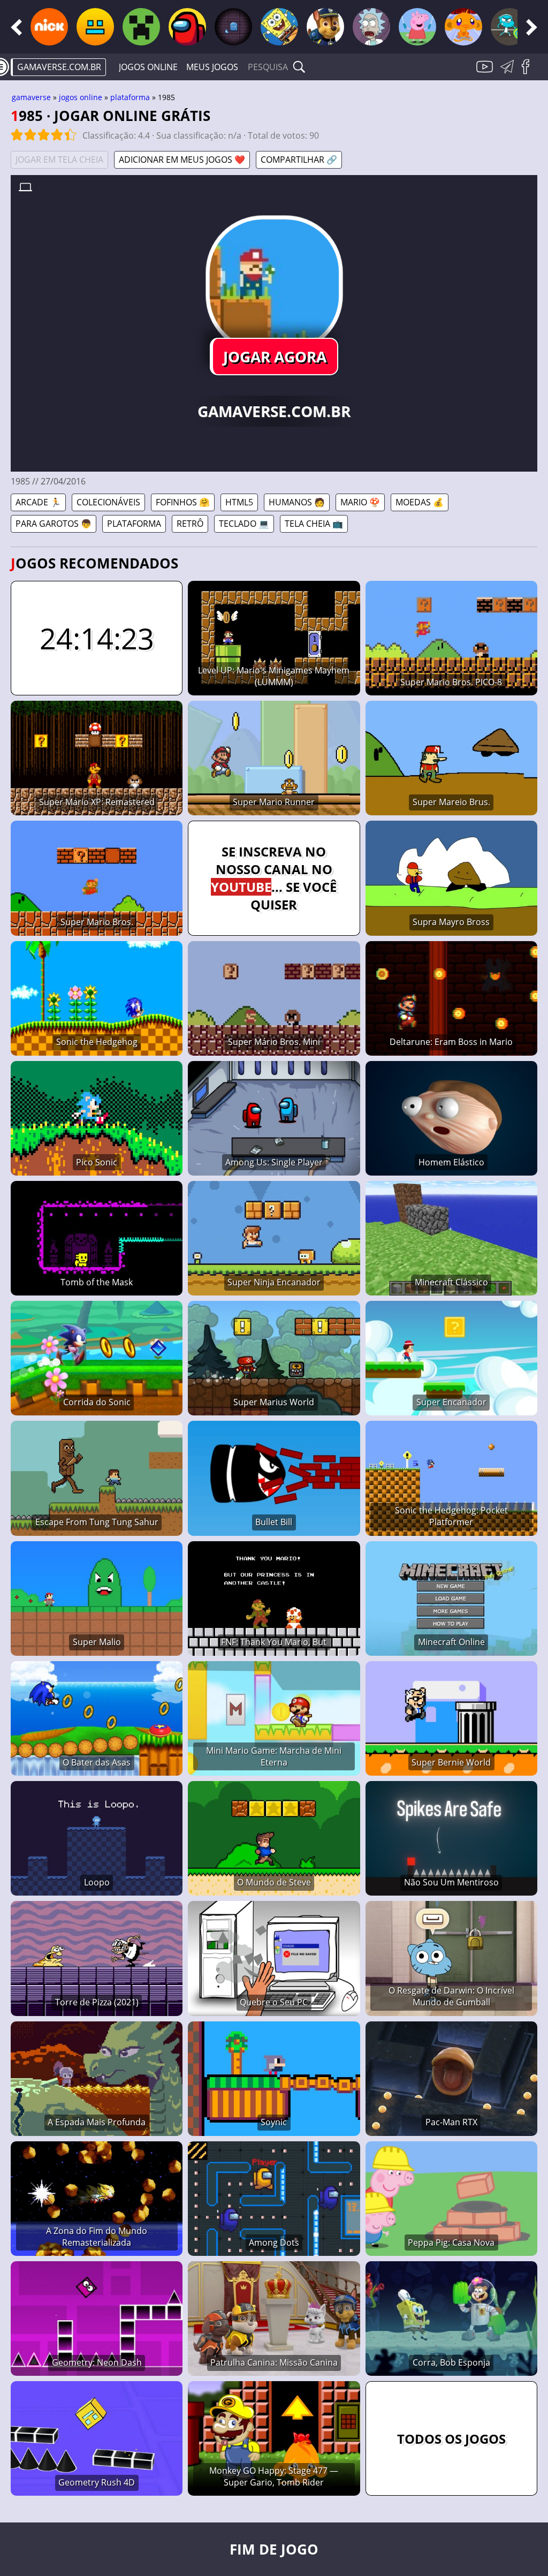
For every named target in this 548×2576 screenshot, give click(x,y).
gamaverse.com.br (59, 67)
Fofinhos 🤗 (183, 502)
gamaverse (31, 97)
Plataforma (130, 97)
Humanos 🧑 (297, 502)
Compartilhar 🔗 (299, 160)
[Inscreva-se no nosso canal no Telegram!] (509, 73)
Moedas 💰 (420, 502)
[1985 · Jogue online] (274, 284)
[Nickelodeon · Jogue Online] (49, 27)
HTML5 (239, 502)
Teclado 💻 (244, 524)
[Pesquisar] (299, 67)
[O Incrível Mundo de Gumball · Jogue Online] (509, 27)
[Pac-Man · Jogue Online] (233, 27)
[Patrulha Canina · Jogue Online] (325, 27)
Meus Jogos (212, 67)
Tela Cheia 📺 (314, 524)
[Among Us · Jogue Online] (187, 27)
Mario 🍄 (360, 502)
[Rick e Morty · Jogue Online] (371, 27)
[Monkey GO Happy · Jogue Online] (463, 27)
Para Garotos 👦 (54, 524)
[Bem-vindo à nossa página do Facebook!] (529, 73)
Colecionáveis (108, 502)
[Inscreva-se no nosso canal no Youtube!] (486, 73)
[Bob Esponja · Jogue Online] (279, 27)
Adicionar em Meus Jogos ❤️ (182, 160)
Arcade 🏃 (38, 502)
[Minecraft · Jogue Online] (141, 27)
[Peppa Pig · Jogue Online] (417, 27)
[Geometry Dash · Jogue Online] (95, 27)
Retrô (190, 524)
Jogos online (148, 67)
